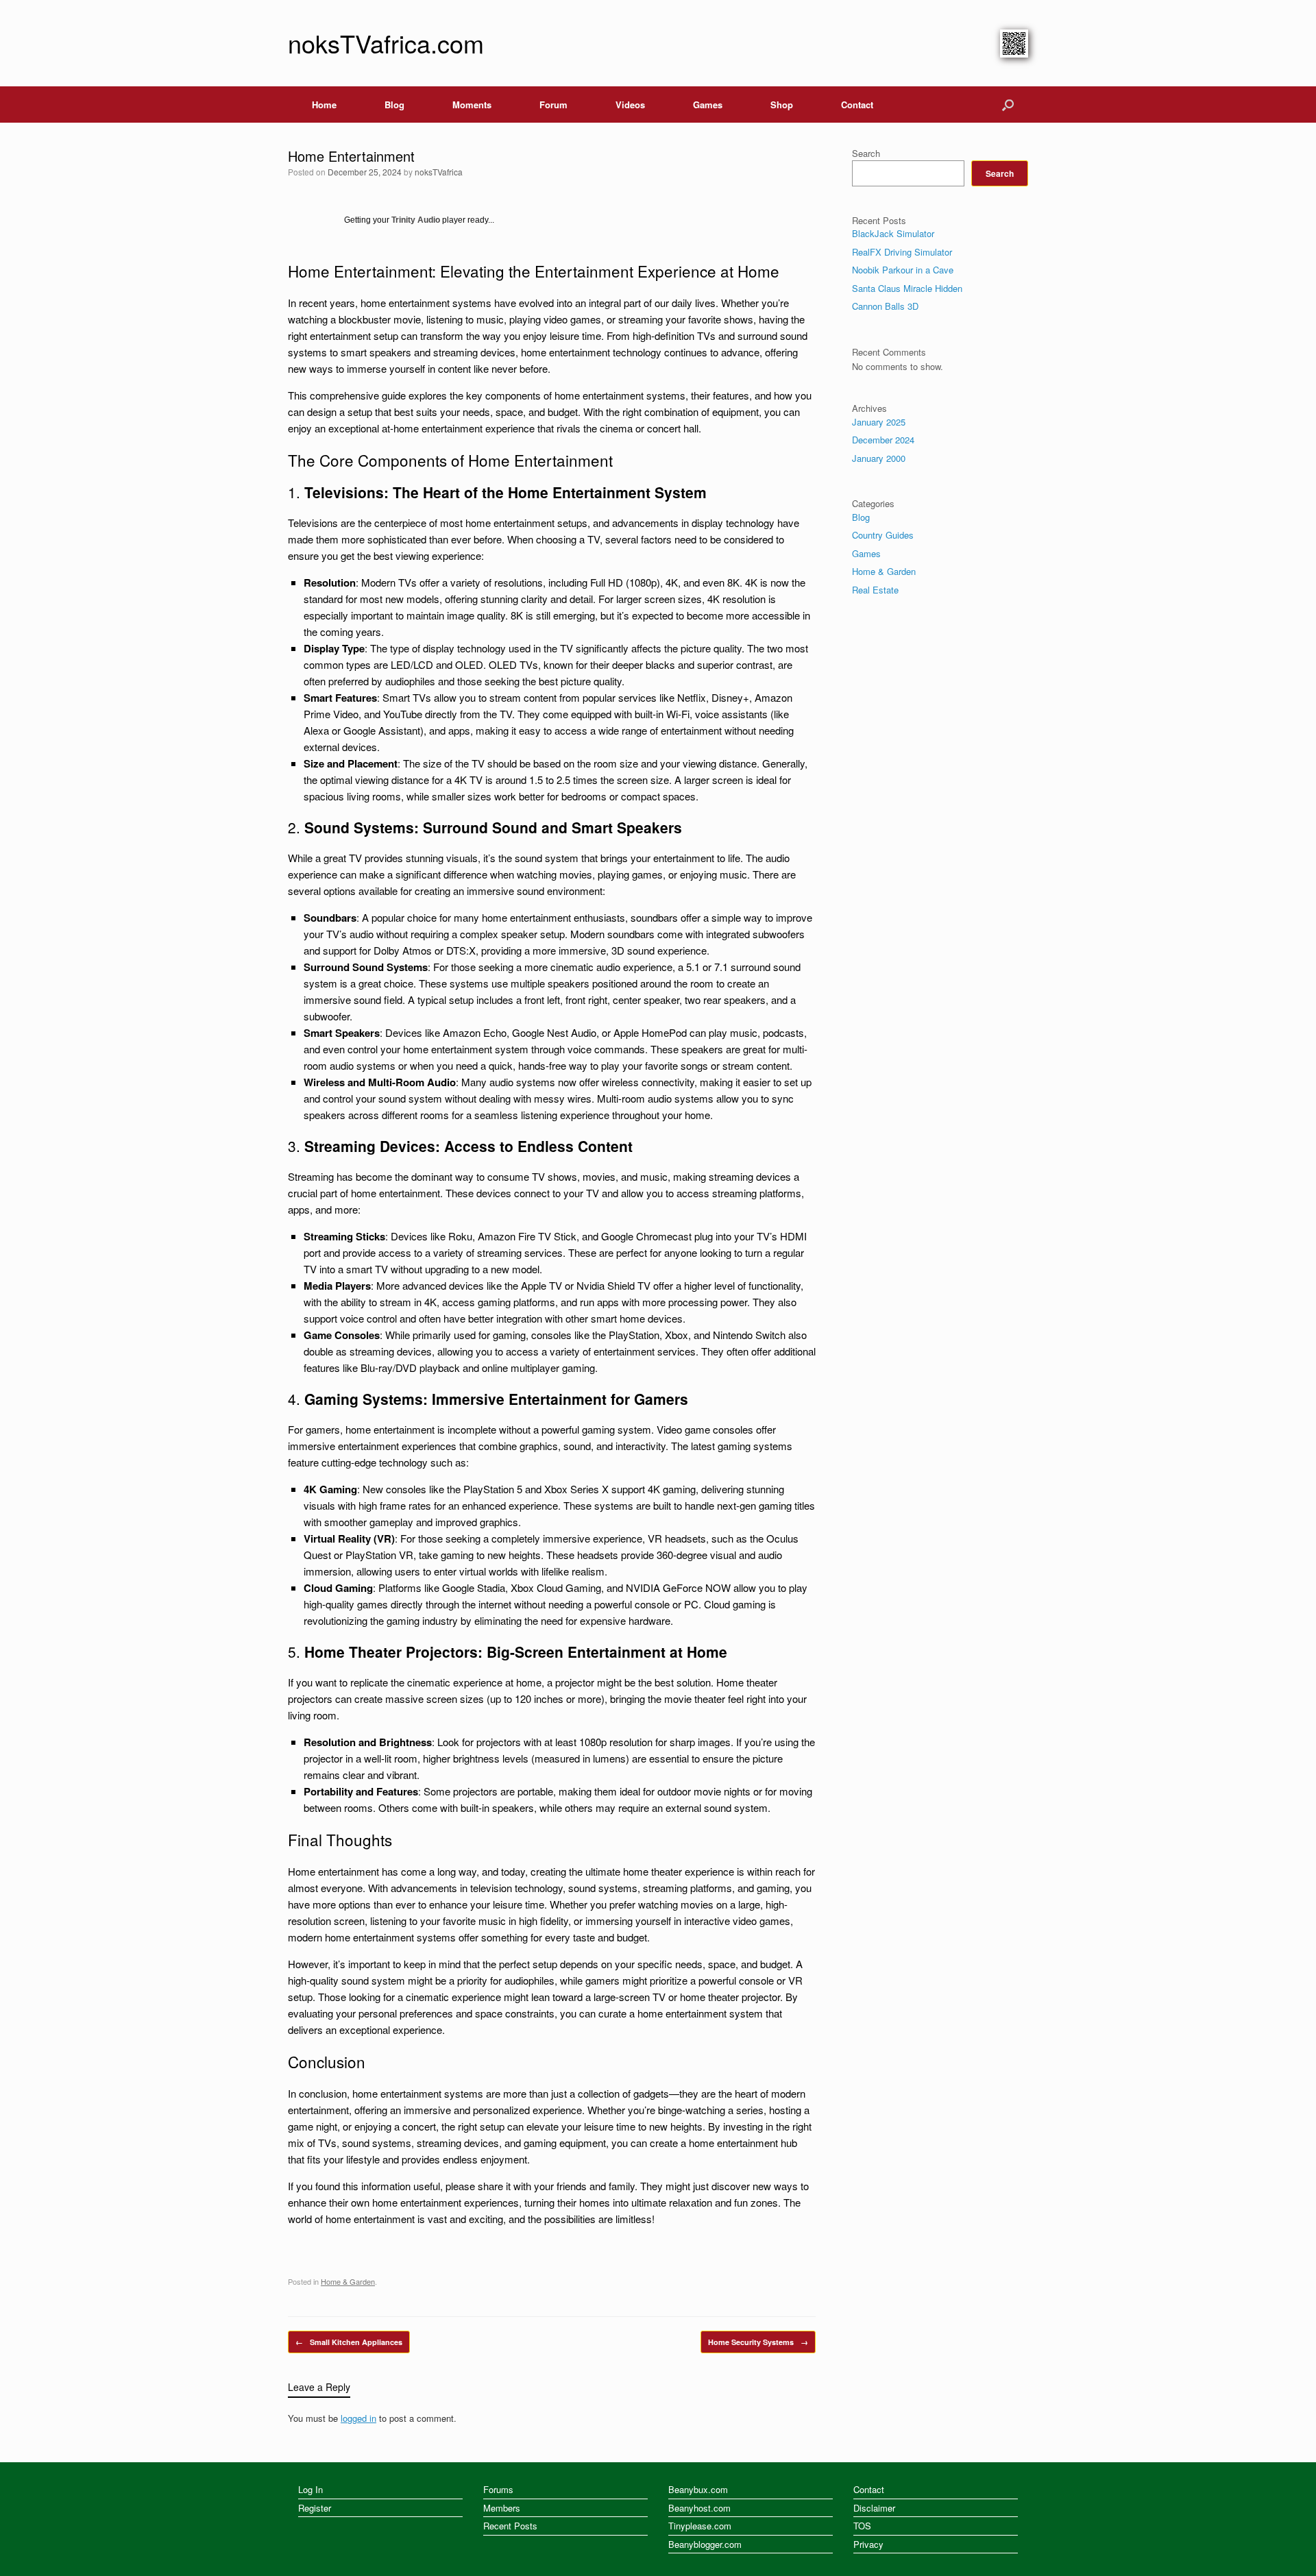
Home (324, 105)
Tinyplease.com (700, 2526)
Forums (498, 2489)
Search (866, 153)
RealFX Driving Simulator (902, 252)
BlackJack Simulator (893, 233)
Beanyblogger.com (705, 2544)
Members (502, 2508)
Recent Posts (510, 2526)
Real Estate (875, 590)
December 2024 (883, 440)
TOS (862, 2526)
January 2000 (879, 458)
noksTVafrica (439, 172)
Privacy (868, 2544)
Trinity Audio (416, 220)
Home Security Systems (758, 2342)
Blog (394, 105)
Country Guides (883, 535)
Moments (472, 105)
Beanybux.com (698, 2489)
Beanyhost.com (699, 2508)
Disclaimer (874, 2508)
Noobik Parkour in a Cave (903, 270)
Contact (857, 105)
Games (708, 105)
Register (315, 2508)
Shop (782, 105)
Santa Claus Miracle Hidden (907, 288)
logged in (358, 2418)
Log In (310, 2489)
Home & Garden (348, 2281)
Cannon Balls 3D (885, 306)
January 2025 (879, 422)
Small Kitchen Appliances (349, 2342)
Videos (630, 105)
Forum (553, 105)
